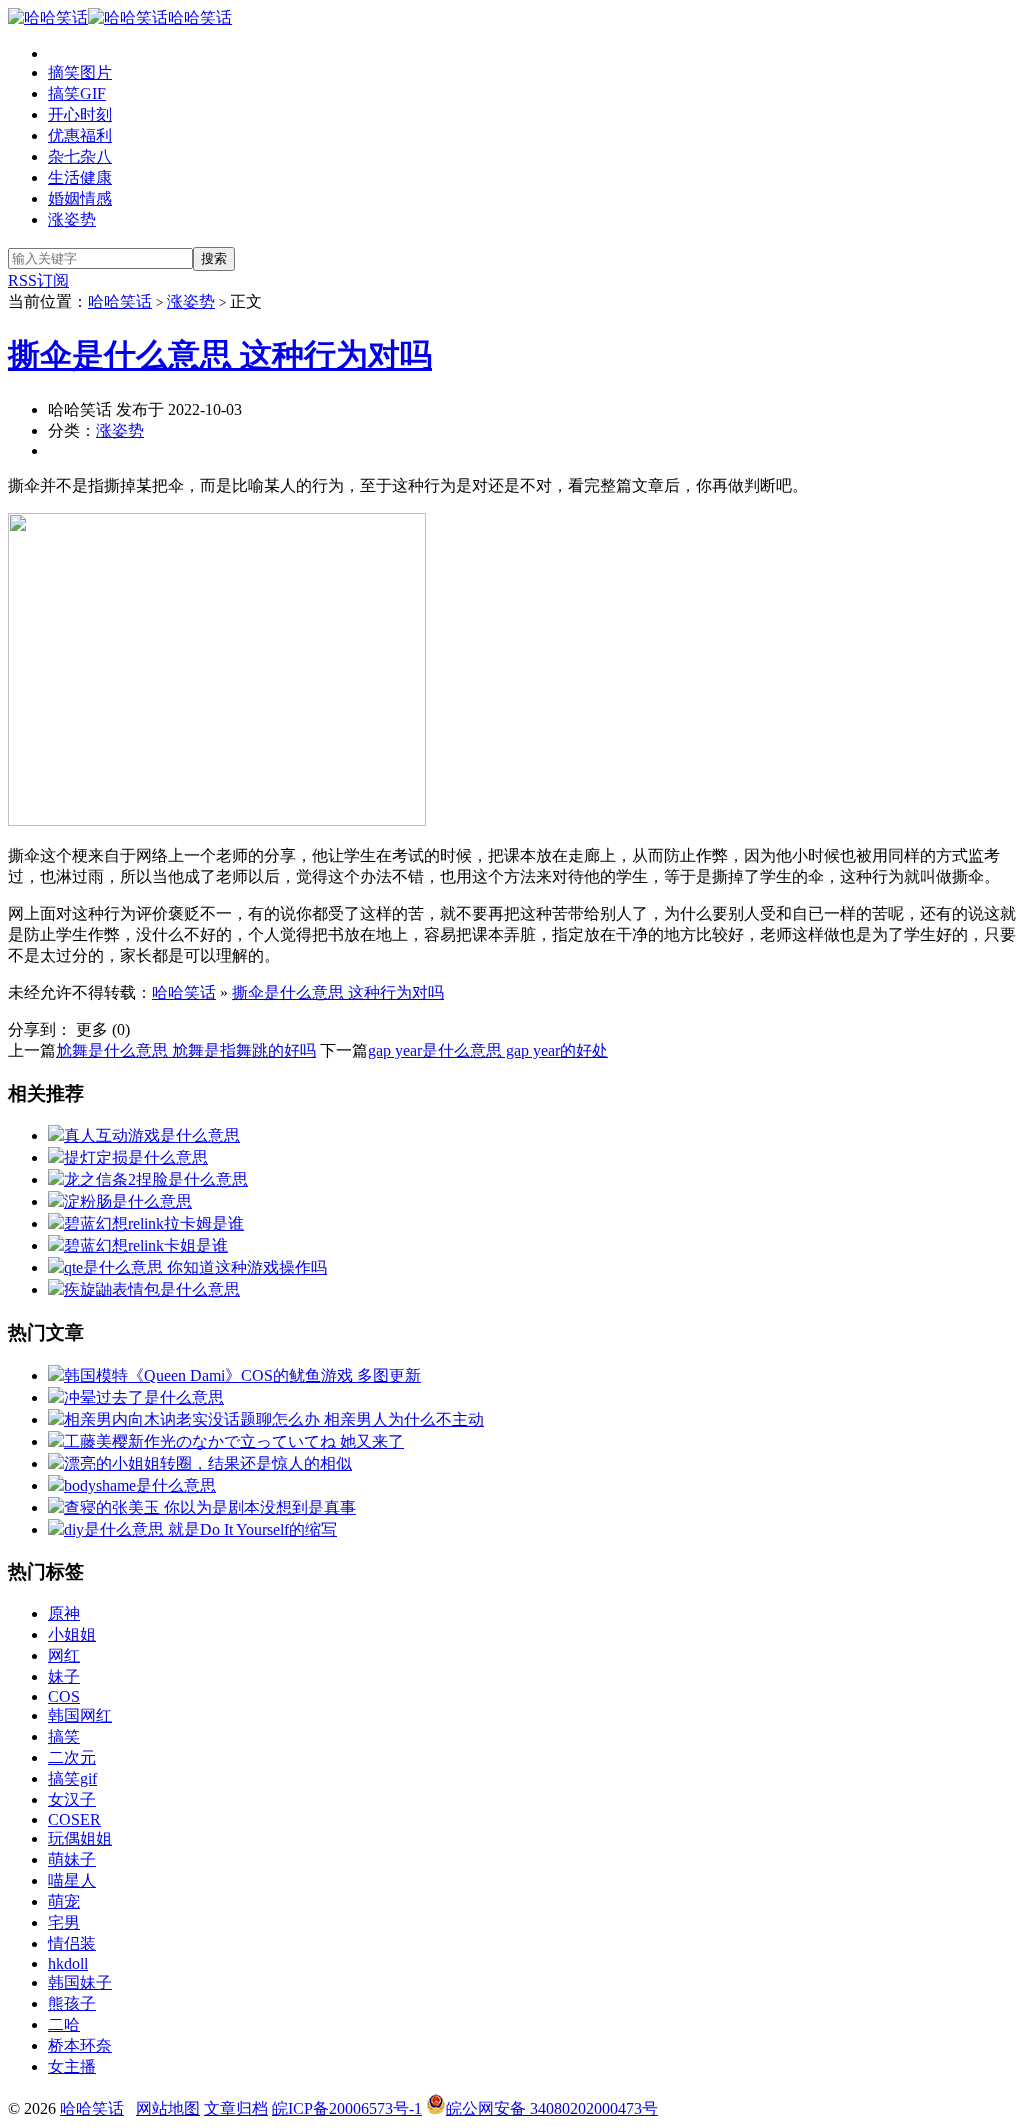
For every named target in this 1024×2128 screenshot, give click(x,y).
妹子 (64, 1676)
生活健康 (80, 177)
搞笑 (64, 1736)
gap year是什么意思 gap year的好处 (488, 1050)
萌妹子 (72, 1859)
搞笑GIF (77, 93)
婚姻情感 (80, 198)
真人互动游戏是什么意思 (152, 1135)
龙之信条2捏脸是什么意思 (156, 1179)
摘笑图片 (80, 72)
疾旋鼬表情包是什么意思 (152, 1289)
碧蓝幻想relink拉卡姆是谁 (154, 1223)
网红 (64, 1655)
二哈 (64, 2024)
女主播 (72, 2066)
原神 (64, 1613)
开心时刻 (80, 114)
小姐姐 (72, 1634)
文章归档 (236, 2108)
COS (64, 1696)
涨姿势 (72, 219)
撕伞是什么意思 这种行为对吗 (220, 355)
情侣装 (72, 1943)
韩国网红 (80, 1715)
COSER (74, 1819)
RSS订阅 (38, 280)
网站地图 (168, 2108)
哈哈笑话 (200, 17)
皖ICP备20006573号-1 (347, 2108)
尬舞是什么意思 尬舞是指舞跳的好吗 (186, 1050)
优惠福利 (80, 135)
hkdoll (68, 1963)
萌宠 (64, 1901)
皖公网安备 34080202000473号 (552, 2108)
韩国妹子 (80, 1982)
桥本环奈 (80, 2045)
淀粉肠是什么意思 (128, 1201)
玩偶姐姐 (80, 1838)
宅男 (64, 1922)
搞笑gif (72, 1778)
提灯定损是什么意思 (136, 1157)
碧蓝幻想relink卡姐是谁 (146, 1245)
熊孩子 (72, 2003)
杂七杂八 (80, 156)
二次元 (72, 1757)
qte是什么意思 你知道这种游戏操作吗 (195, 1267)
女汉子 (72, 1799)
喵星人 (72, 1880)
